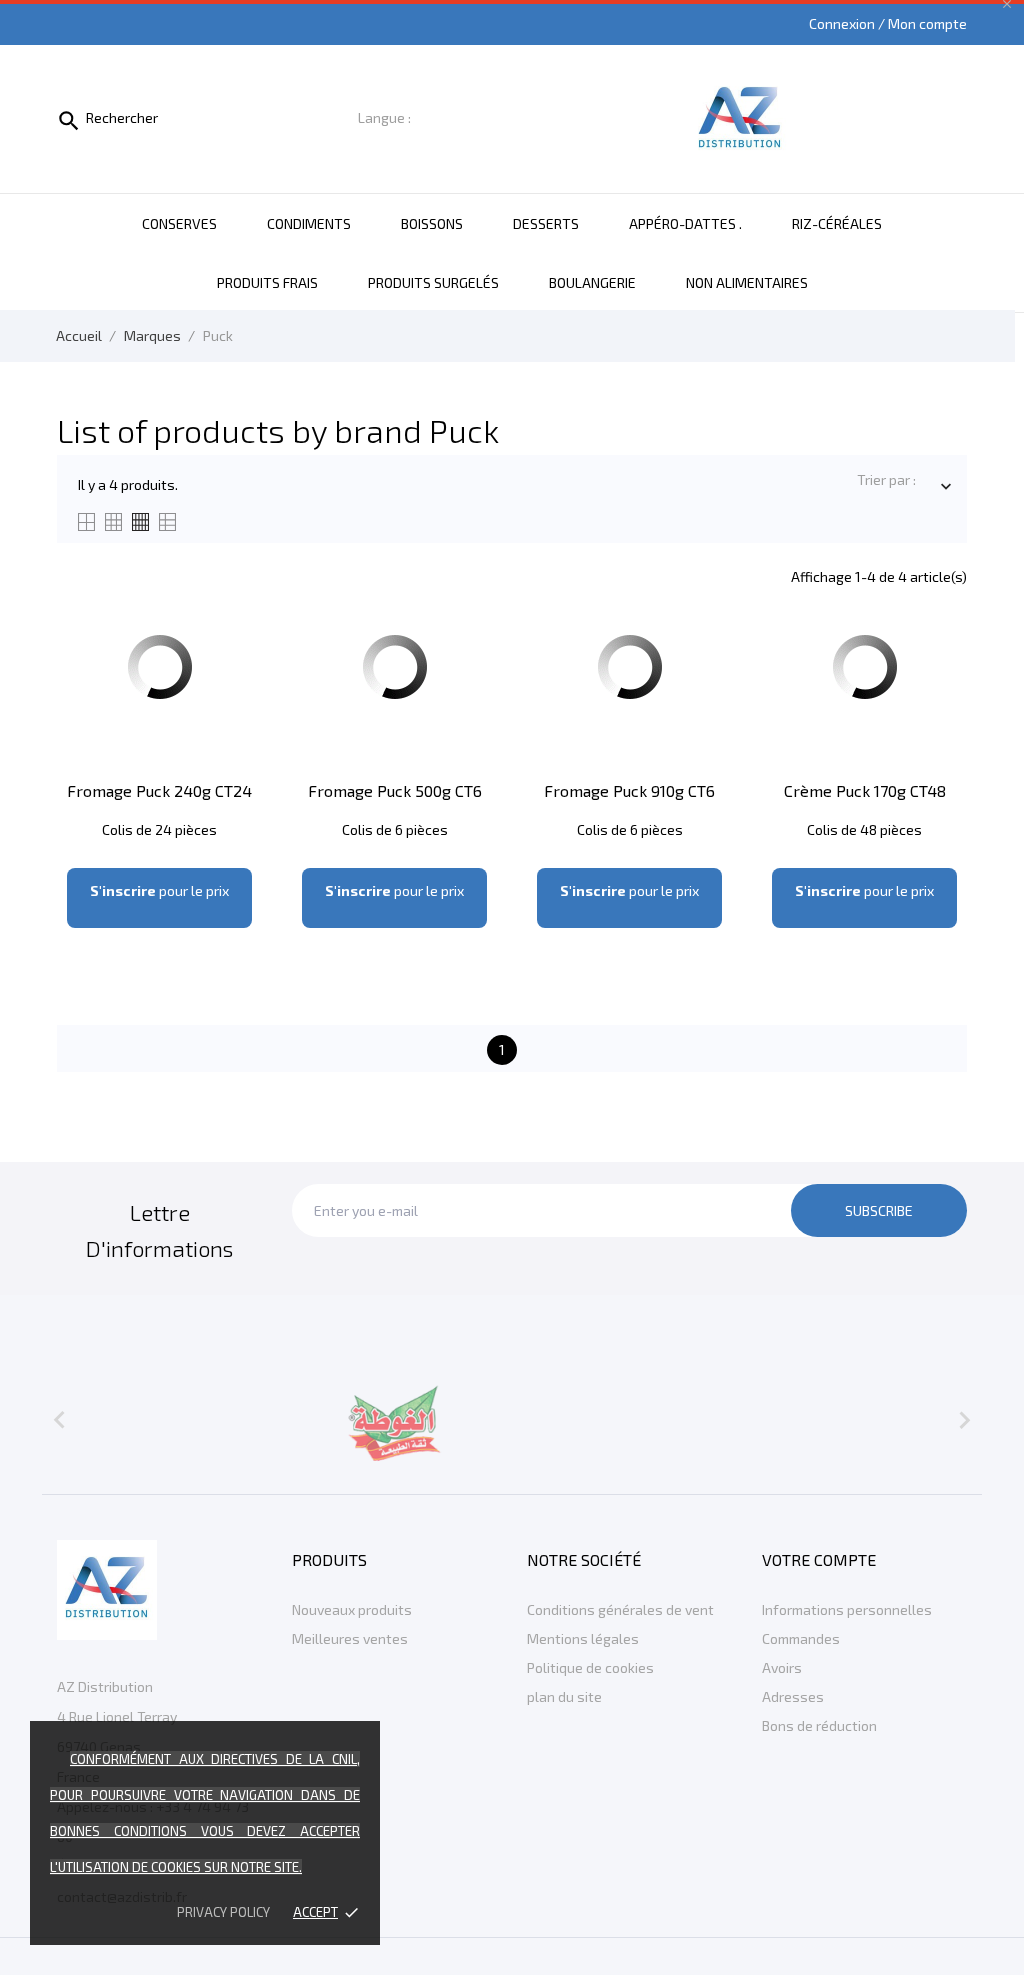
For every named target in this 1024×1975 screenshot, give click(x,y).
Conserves (179, 223)
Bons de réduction (819, 1725)
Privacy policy (223, 1912)
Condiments (309, 223)
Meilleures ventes (350, 1638)
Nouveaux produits (352, 1609)
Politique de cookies (590, 1667)
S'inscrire (123, 890)
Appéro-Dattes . (685, 223)
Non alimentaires (747, 282)
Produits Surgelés (433, 282)
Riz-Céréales (837, 223)
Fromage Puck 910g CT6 (629, 790)
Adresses (793, 1696)
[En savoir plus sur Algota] (394, 1420)
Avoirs (782, 1667)
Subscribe (879, 1210)
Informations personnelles (847, 1609)
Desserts (546, 223)
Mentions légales (583, 1638)
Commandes (801, 1638)
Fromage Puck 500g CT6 (395, 790)
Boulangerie (592, 282)
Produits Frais (267, 282)
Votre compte (819, 1559)
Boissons (432, 223)
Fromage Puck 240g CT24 (159, 790)
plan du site (564, 1696)
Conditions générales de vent (620, 1609)
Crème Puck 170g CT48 (865, 790)
